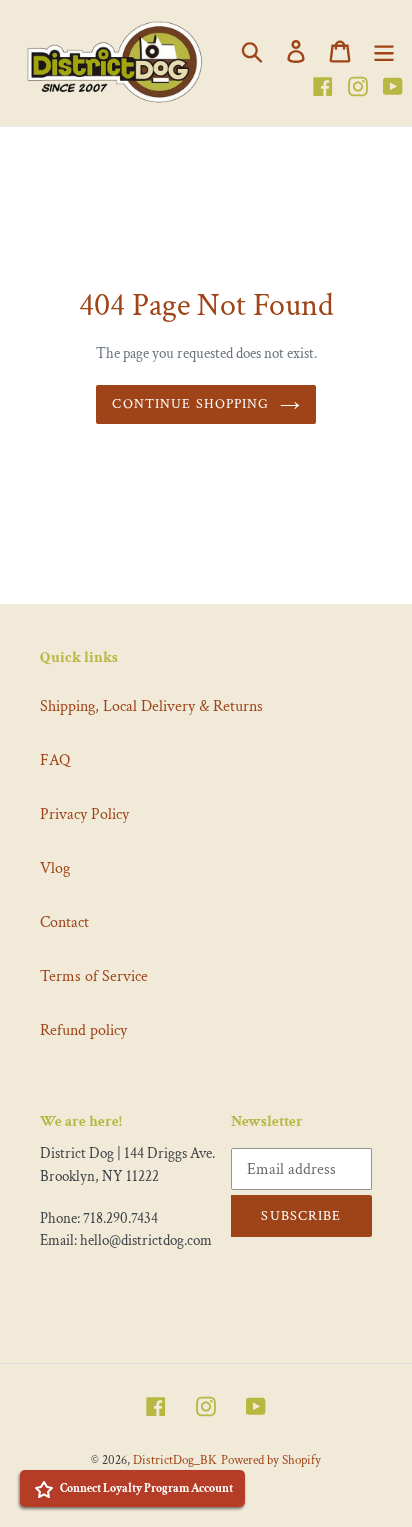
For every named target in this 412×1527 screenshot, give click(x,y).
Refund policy (83, 1030)
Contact (64, 922)
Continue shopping (190, 404)
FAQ (55, 760)
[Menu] (384, 51)
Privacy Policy (84, 814)
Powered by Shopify (271, 1460)
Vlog (55, 868)
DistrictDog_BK (175, 1460)
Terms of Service (94, 976)
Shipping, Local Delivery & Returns (151, 706)
